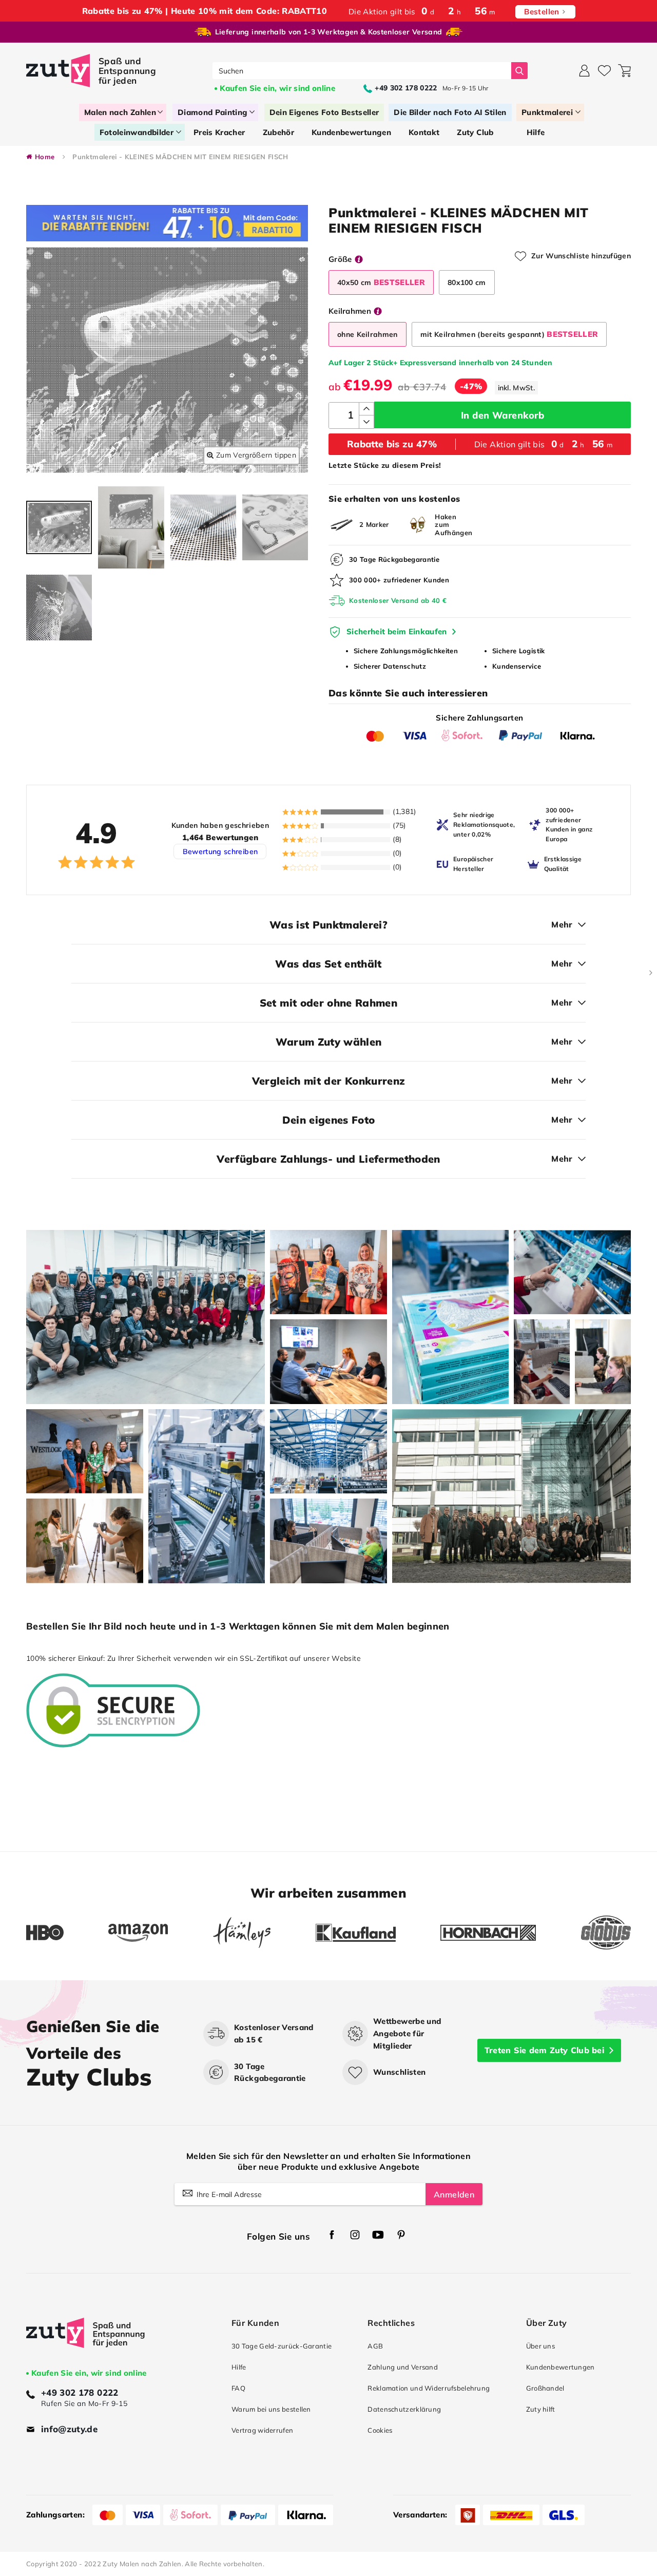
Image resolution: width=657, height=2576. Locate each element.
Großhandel (545, 2388)
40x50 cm (381, 282)
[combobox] (362, 71)
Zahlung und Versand (403, 2367)
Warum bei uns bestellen (271, 2409)
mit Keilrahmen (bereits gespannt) (509, 334)
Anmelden (454, 2194)
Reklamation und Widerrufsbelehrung (429, 2388)
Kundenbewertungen (561, 2367)
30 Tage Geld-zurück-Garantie (282, 2346)
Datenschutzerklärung (404, 2409)
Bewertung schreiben (220, 851)
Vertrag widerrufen (262, 2430)
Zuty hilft (541, 2409)
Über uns (540, 2346)
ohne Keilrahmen (368, 334)
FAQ (238, 2388)
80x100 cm (467, 282)
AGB (375, 2346)
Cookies (380, 2430)
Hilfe (239, 2367)
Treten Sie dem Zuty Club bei (544, 2050)
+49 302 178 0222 (80, 2392)
